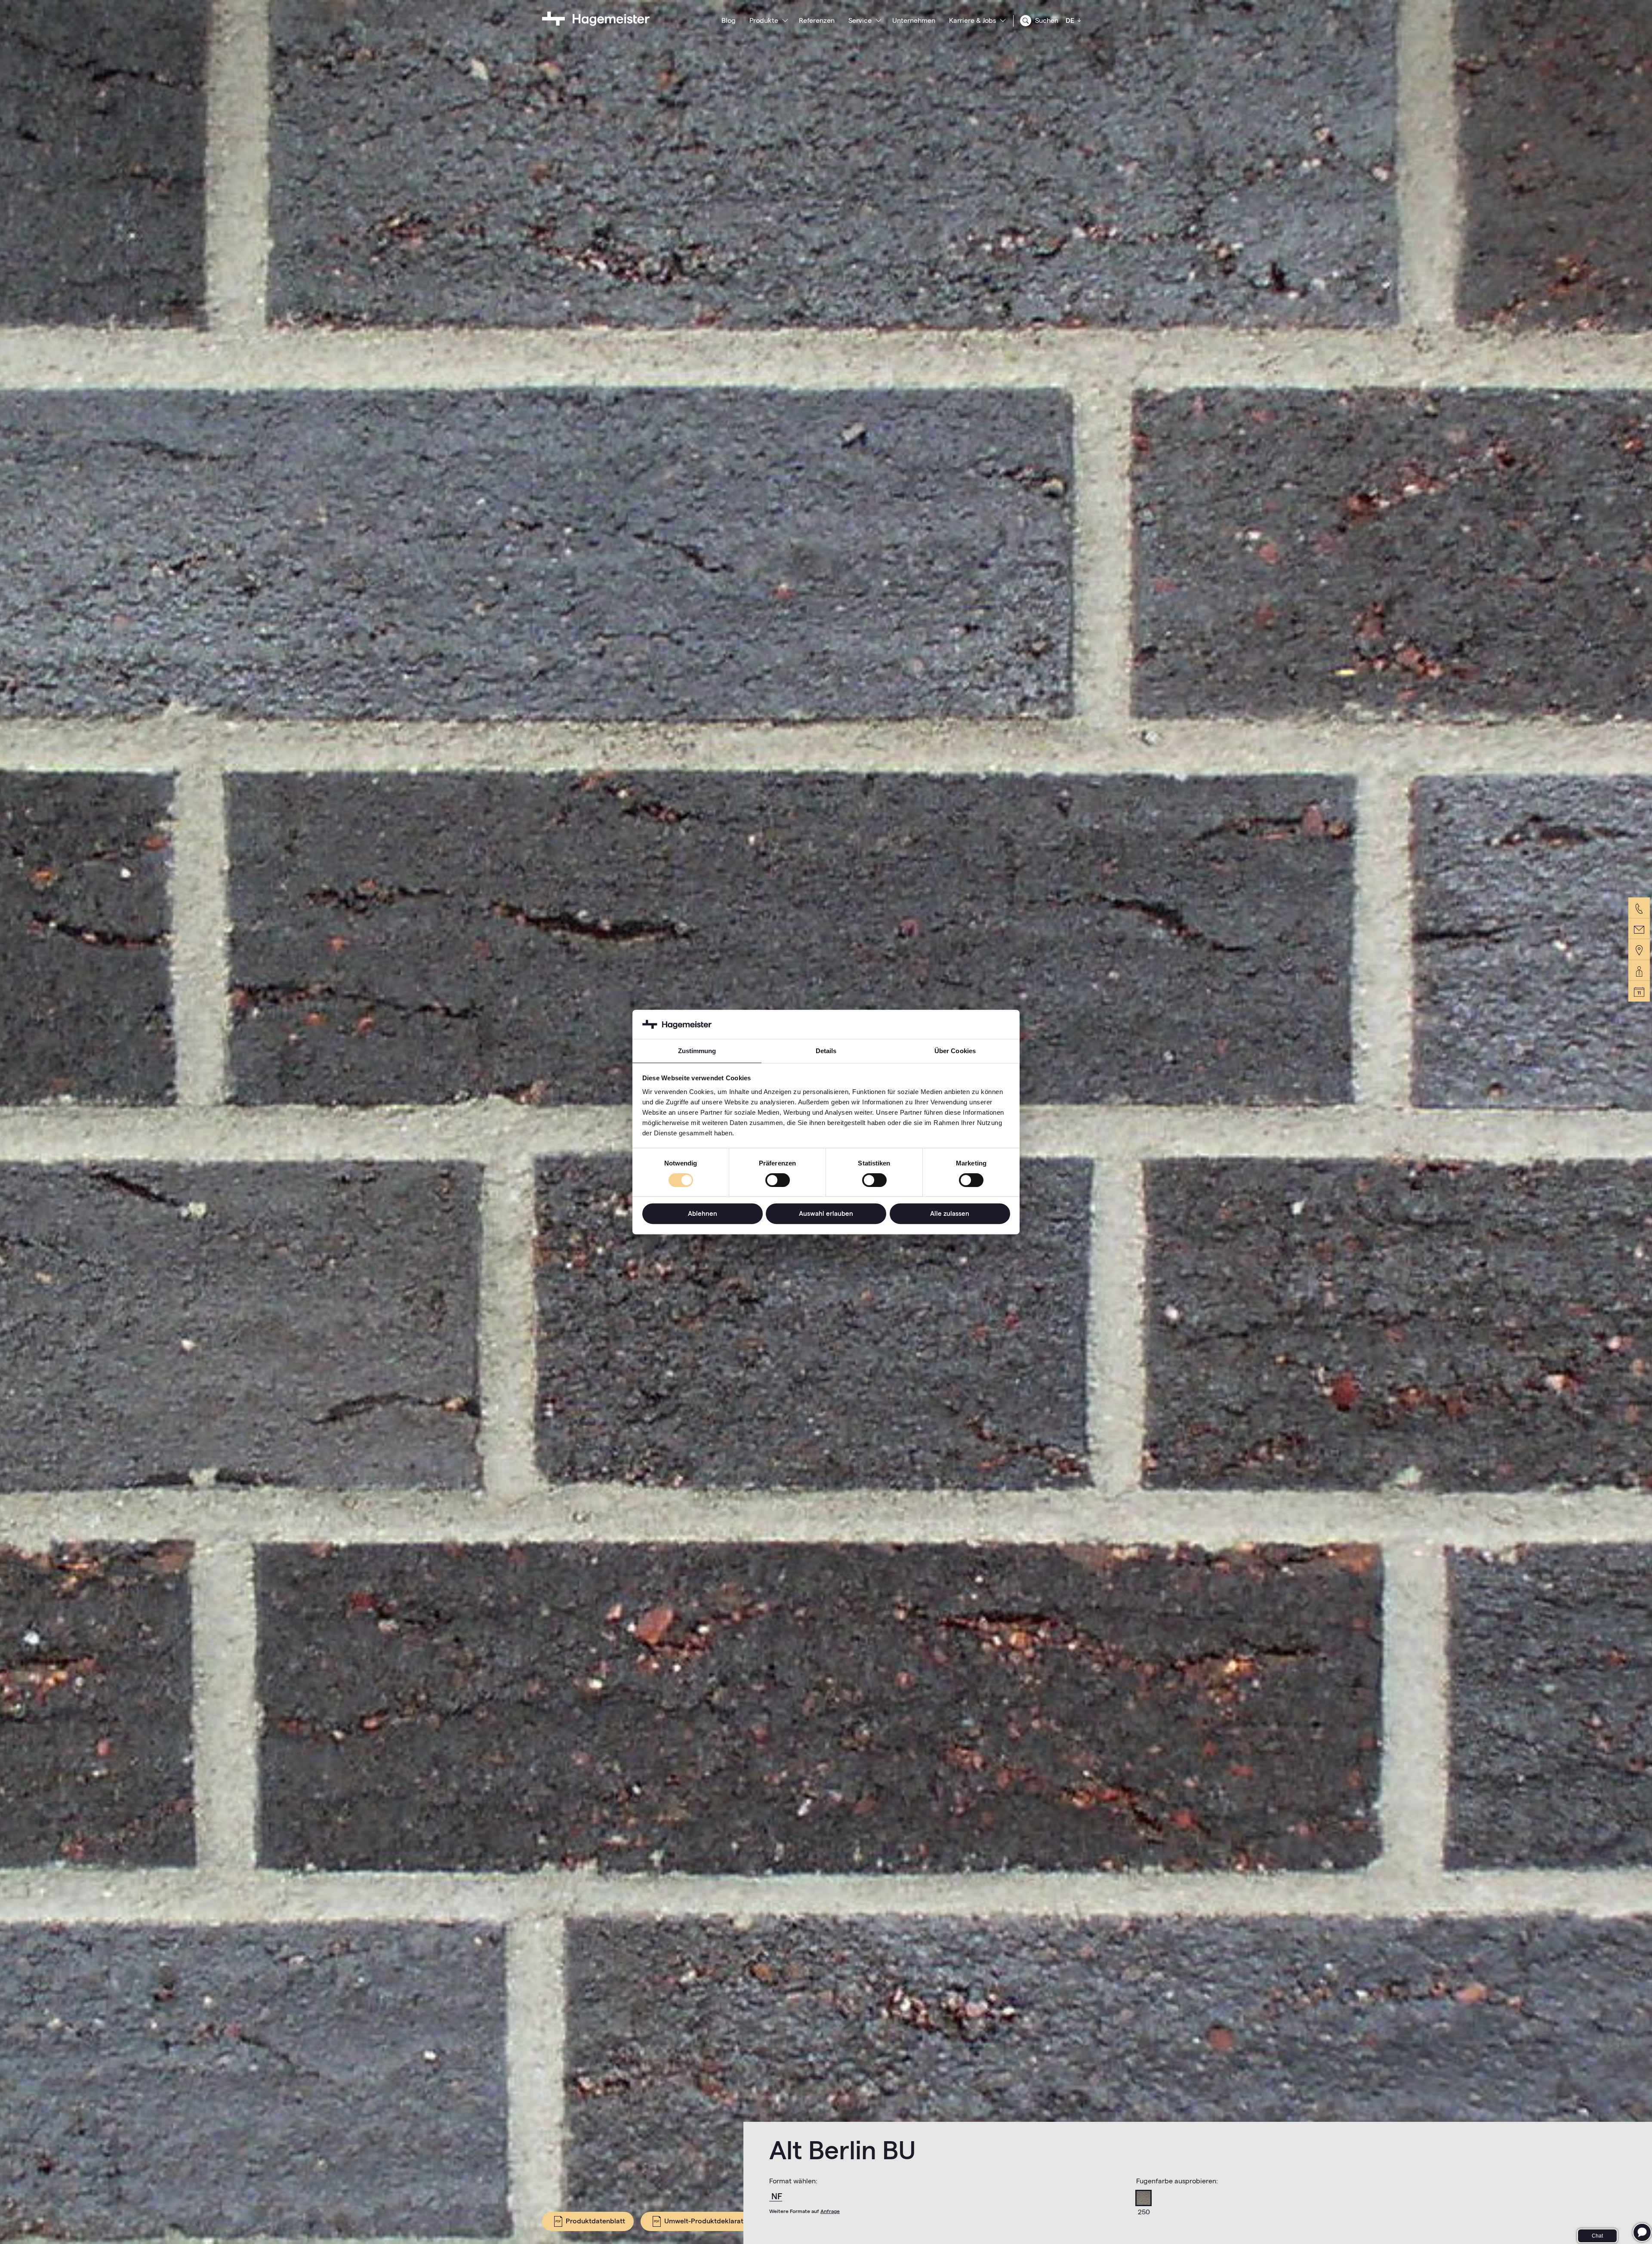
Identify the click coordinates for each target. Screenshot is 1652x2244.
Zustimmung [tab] (697, 1051)
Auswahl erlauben (826, 1213)
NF (777, 2196)
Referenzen (817, 20)
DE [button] (1071, 20)
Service (860, 20)
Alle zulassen (950, 1213)
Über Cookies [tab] (955, 1051)
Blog (729, 20)
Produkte (764, 20)
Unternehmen (914, 20)
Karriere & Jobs (972, 20)
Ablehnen (703, 1213)
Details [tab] (826, 1051)
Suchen (1046, 20)
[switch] (778, 1180)
